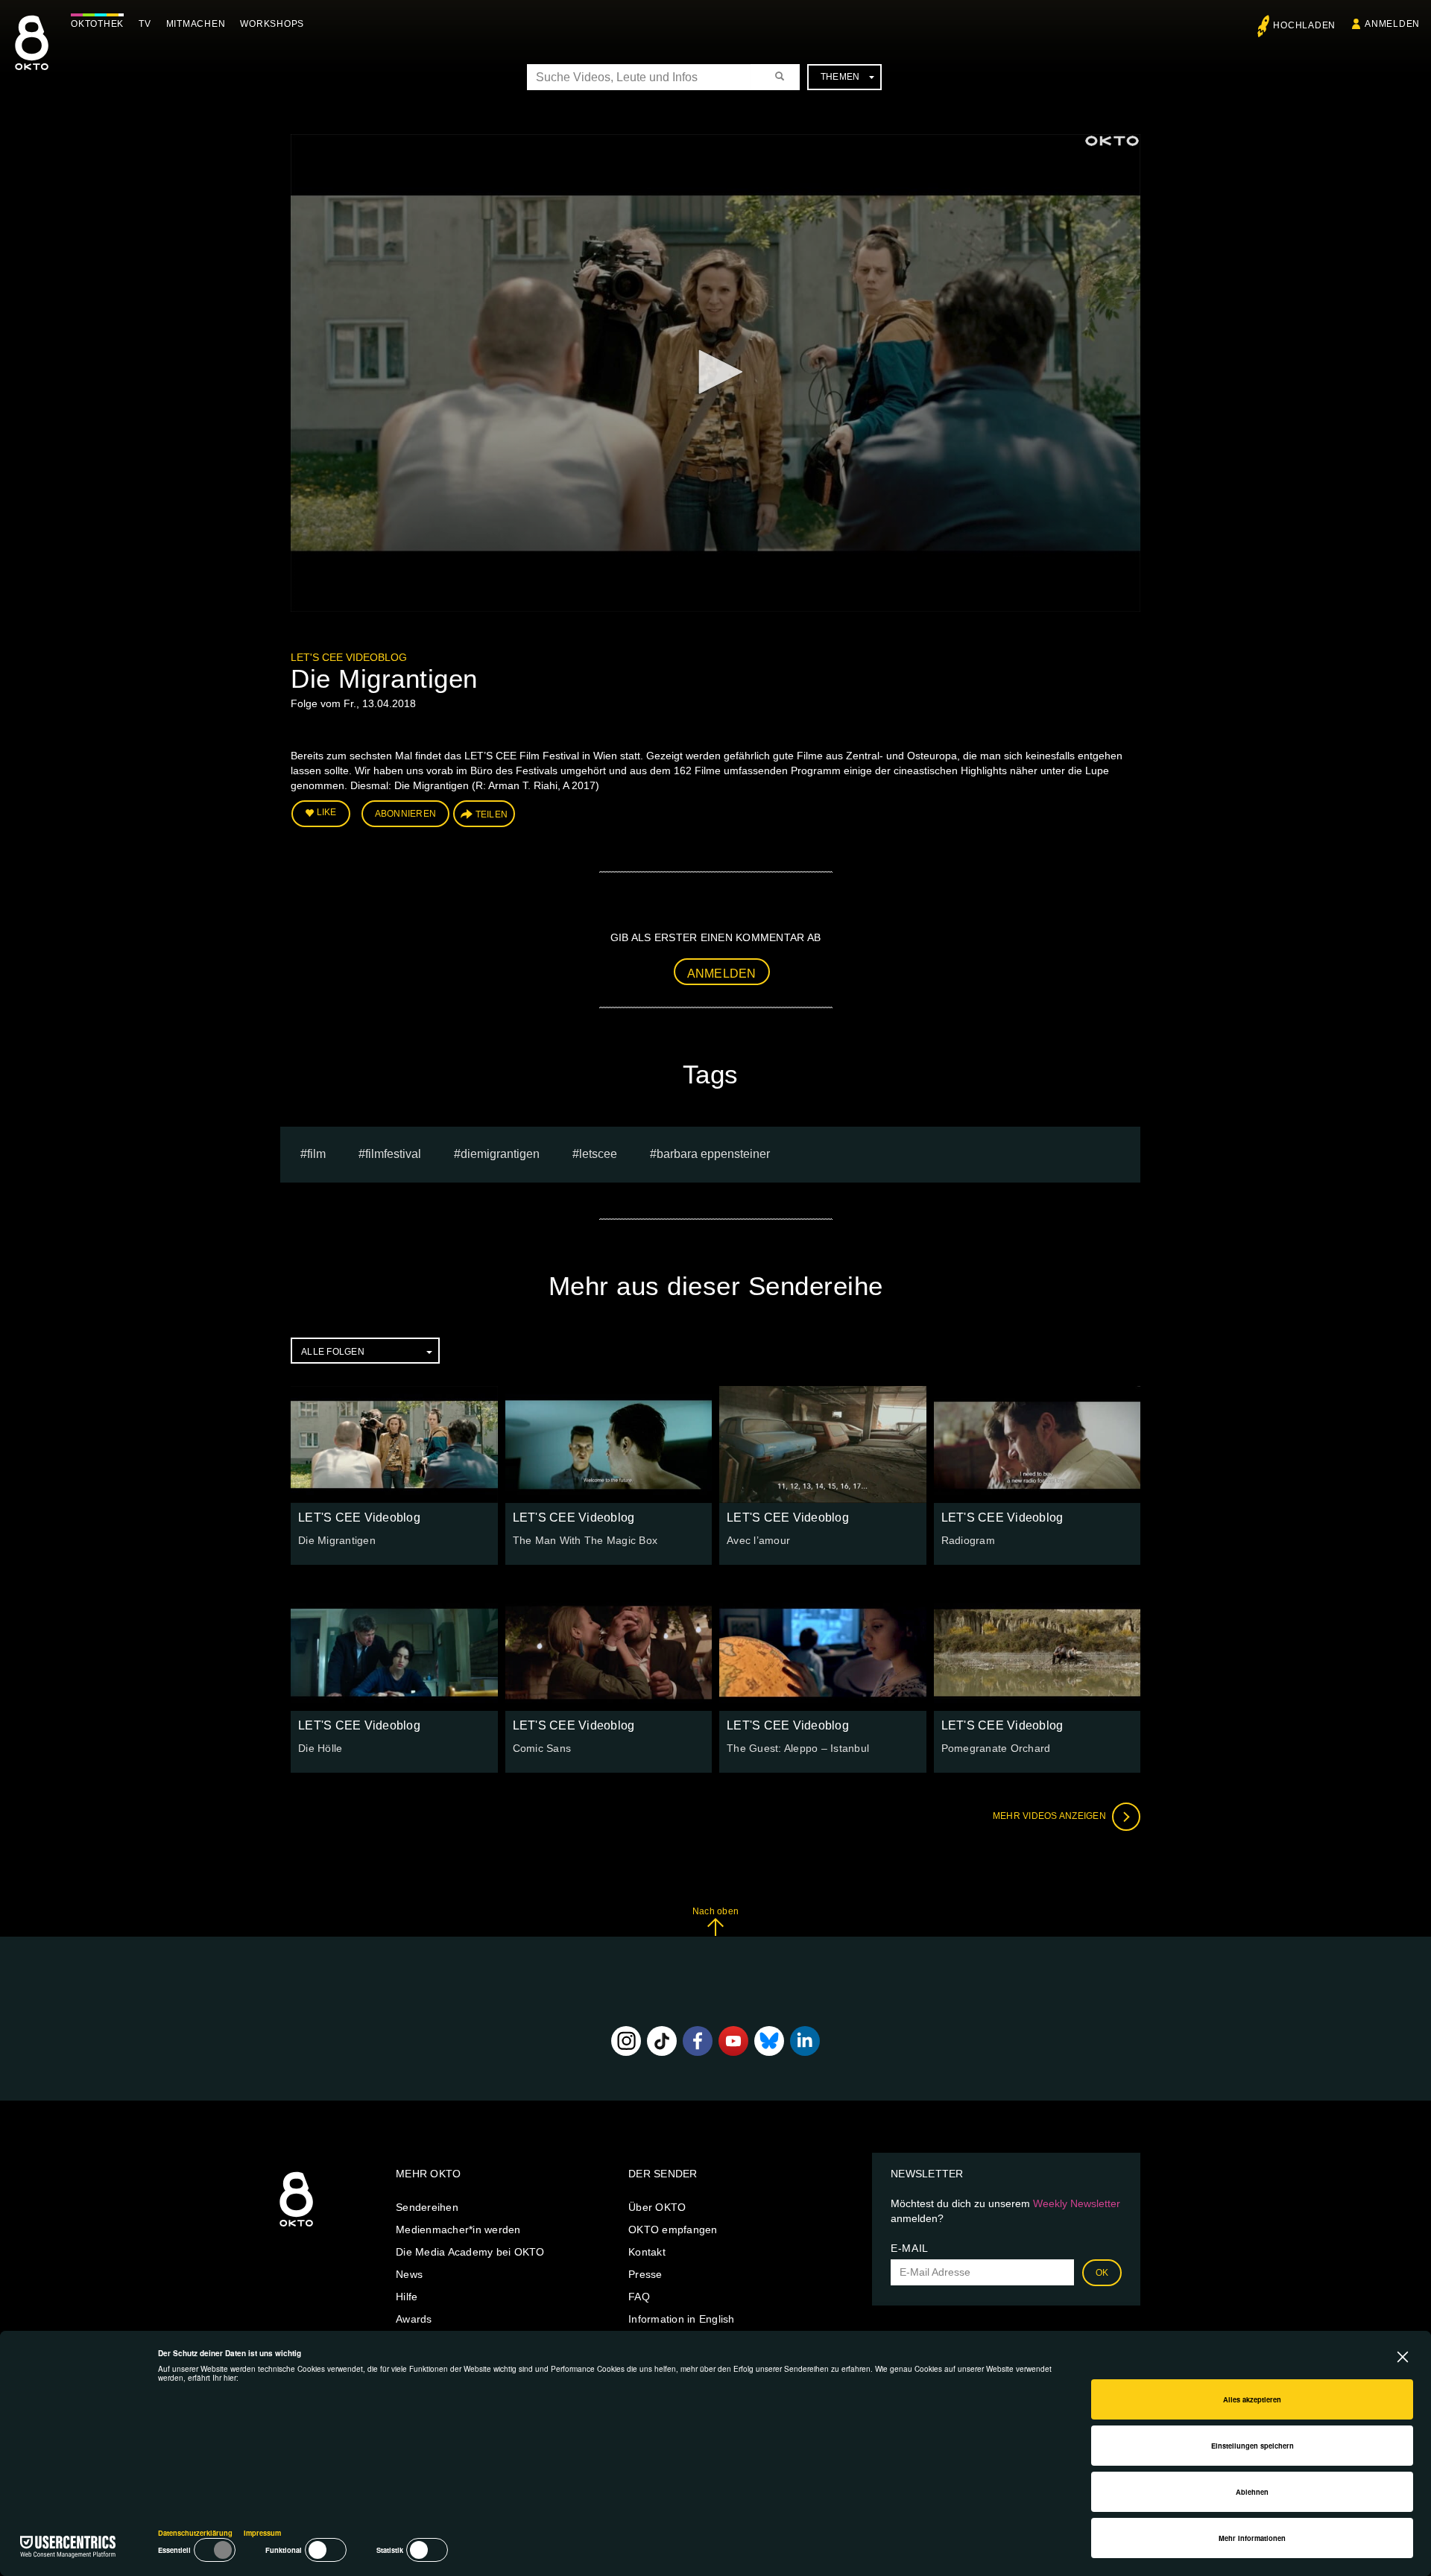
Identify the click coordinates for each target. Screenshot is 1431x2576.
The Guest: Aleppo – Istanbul (798, 1748)
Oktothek (97, 24)
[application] (715, 373)
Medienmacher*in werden (458, 2230)
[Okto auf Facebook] (698, 2041)
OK (1102, 2273)
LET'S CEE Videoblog (349, 657)
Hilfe (407, 2297)
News (409, 2274)
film (316, 1154)
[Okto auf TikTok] (662, 2041)
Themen (840, 77)
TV (145, 24)
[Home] (296, 2227)
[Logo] (1112, 141)
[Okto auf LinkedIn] (805, 2041)
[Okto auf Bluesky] (769, 2041)
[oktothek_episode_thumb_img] (394, 1444)
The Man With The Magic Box (585, 1540)
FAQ (639, 2297)
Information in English (682, 2319)
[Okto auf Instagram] (626, 2041)
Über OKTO (657, 2207)
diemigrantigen (500, 1154)
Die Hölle (320, 1748)
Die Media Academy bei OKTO (470, 2252)
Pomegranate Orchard (996, 1748)
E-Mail (910, 2248)
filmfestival (393, 1154)
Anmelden (722, 974)
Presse (645, 2274)
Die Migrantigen (337, 1540)
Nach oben (715, 1911)
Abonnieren (406, 814)
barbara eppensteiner (713, 1154)
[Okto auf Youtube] (733, 2041)
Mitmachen (196, 24)
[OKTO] (32, 56)
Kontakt (647, 2252)
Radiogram (968, 1540)
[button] (715, 372)
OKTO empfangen (673, 2230)
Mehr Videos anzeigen (1051, 1816)
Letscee (598, 1154)
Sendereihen (427, 2207)
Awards (414, 2319)
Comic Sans (542, 1748)
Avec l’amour (758, 1540)
